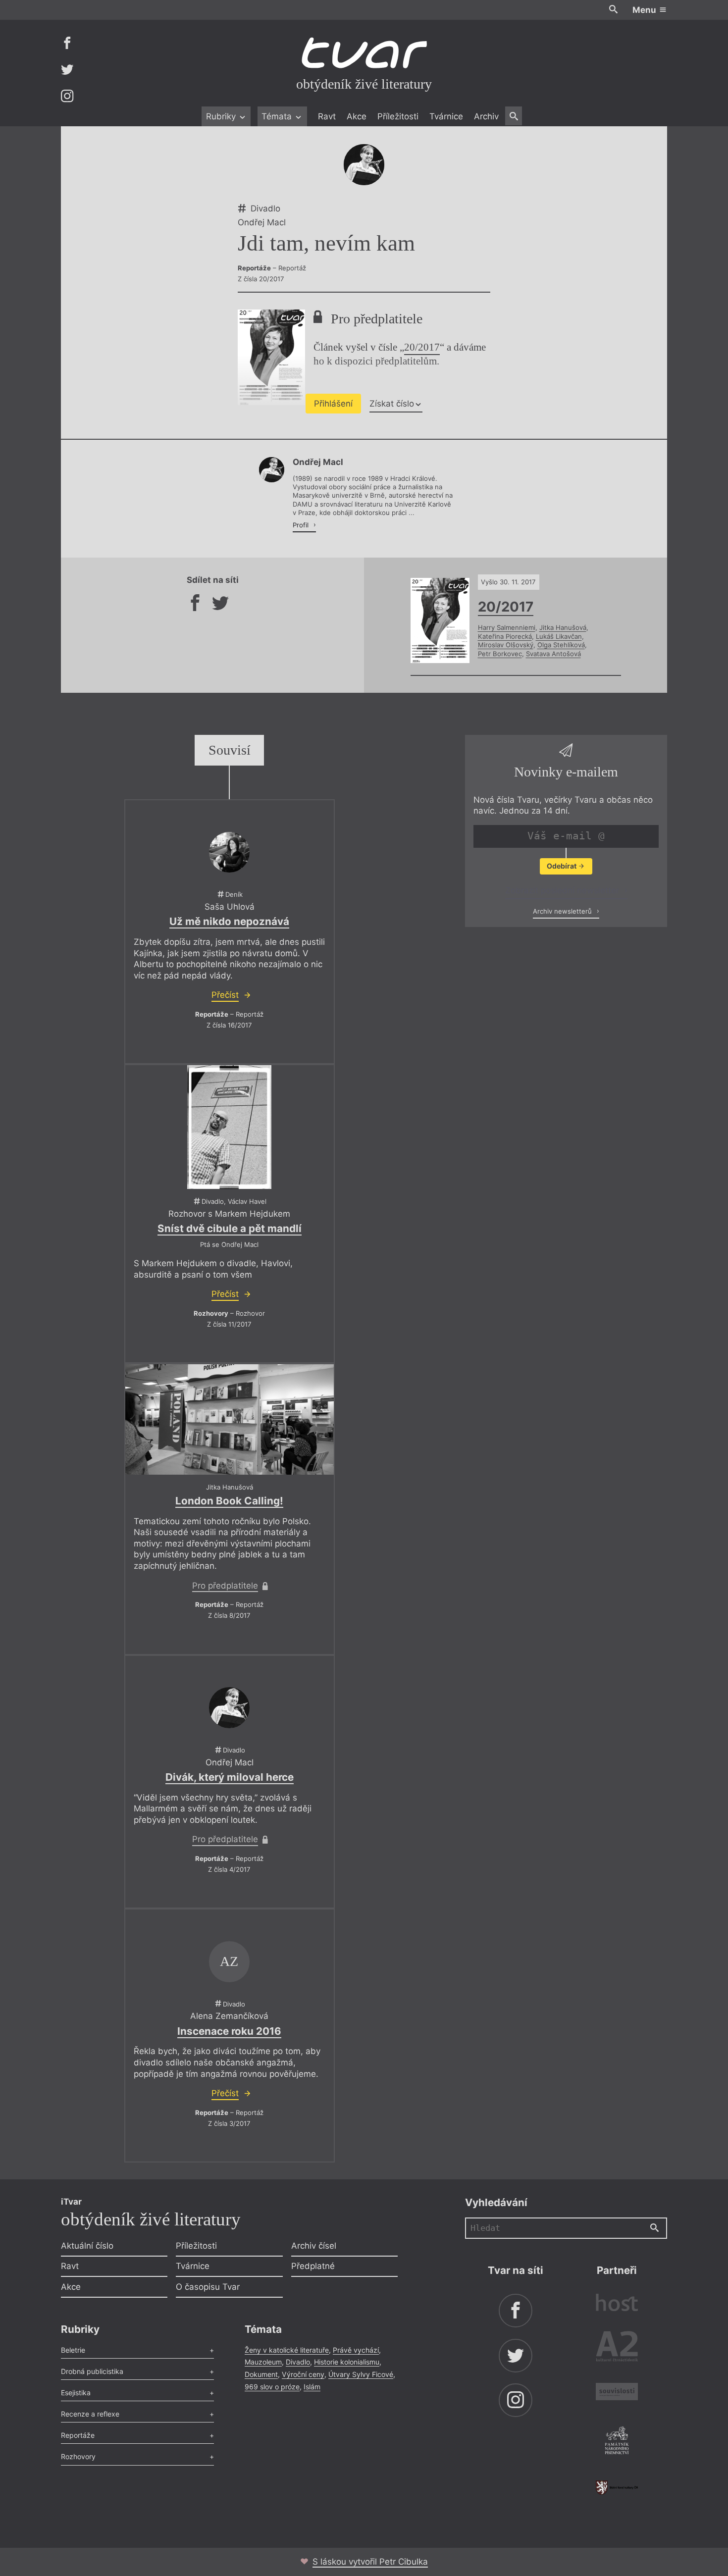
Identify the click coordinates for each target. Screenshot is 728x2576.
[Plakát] (229, 1127)
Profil (302, 525)
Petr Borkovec (500, 654)
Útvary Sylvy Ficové (361, 2374)
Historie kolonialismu (347, 2362)
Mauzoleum (263, 2362)
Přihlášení (333, 404)
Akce (357, 116)
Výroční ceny (303, 2374)
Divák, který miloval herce (230, 1777)
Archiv (486, 116)
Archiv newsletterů (563, 912)
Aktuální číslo (87, 2246)
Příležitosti (398, 116)
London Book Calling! (229, 1501)
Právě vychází (356, 2350)
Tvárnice (446, 116)
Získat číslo (392, 404)
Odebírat (562, 866)
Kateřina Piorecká (505, 636)
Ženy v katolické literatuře (287, 2350)
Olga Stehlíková (561, 645)
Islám (312, 2387)
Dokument (261, 2374)
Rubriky (222, 116)
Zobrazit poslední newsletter (563, 890)
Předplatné (313, 2266)
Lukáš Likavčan (559, 636)
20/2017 (422, 347)
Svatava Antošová (553, 654)
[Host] (617, 2304)
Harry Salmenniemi (507, 627)
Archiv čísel (314, 2246)
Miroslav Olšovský (506, 645)
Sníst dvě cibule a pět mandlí (230, 1228)
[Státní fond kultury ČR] (617, 2488)
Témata (278, 116)
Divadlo (298, 2362)
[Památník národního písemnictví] (617, 2442)
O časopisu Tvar (208, 2287)
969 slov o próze (272, 2387)
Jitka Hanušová (563, 627)
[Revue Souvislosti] (617, 2393)
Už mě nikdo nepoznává (229, 921)
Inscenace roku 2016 (229, 2031)
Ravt (327, 116)
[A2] (617, 2348)
